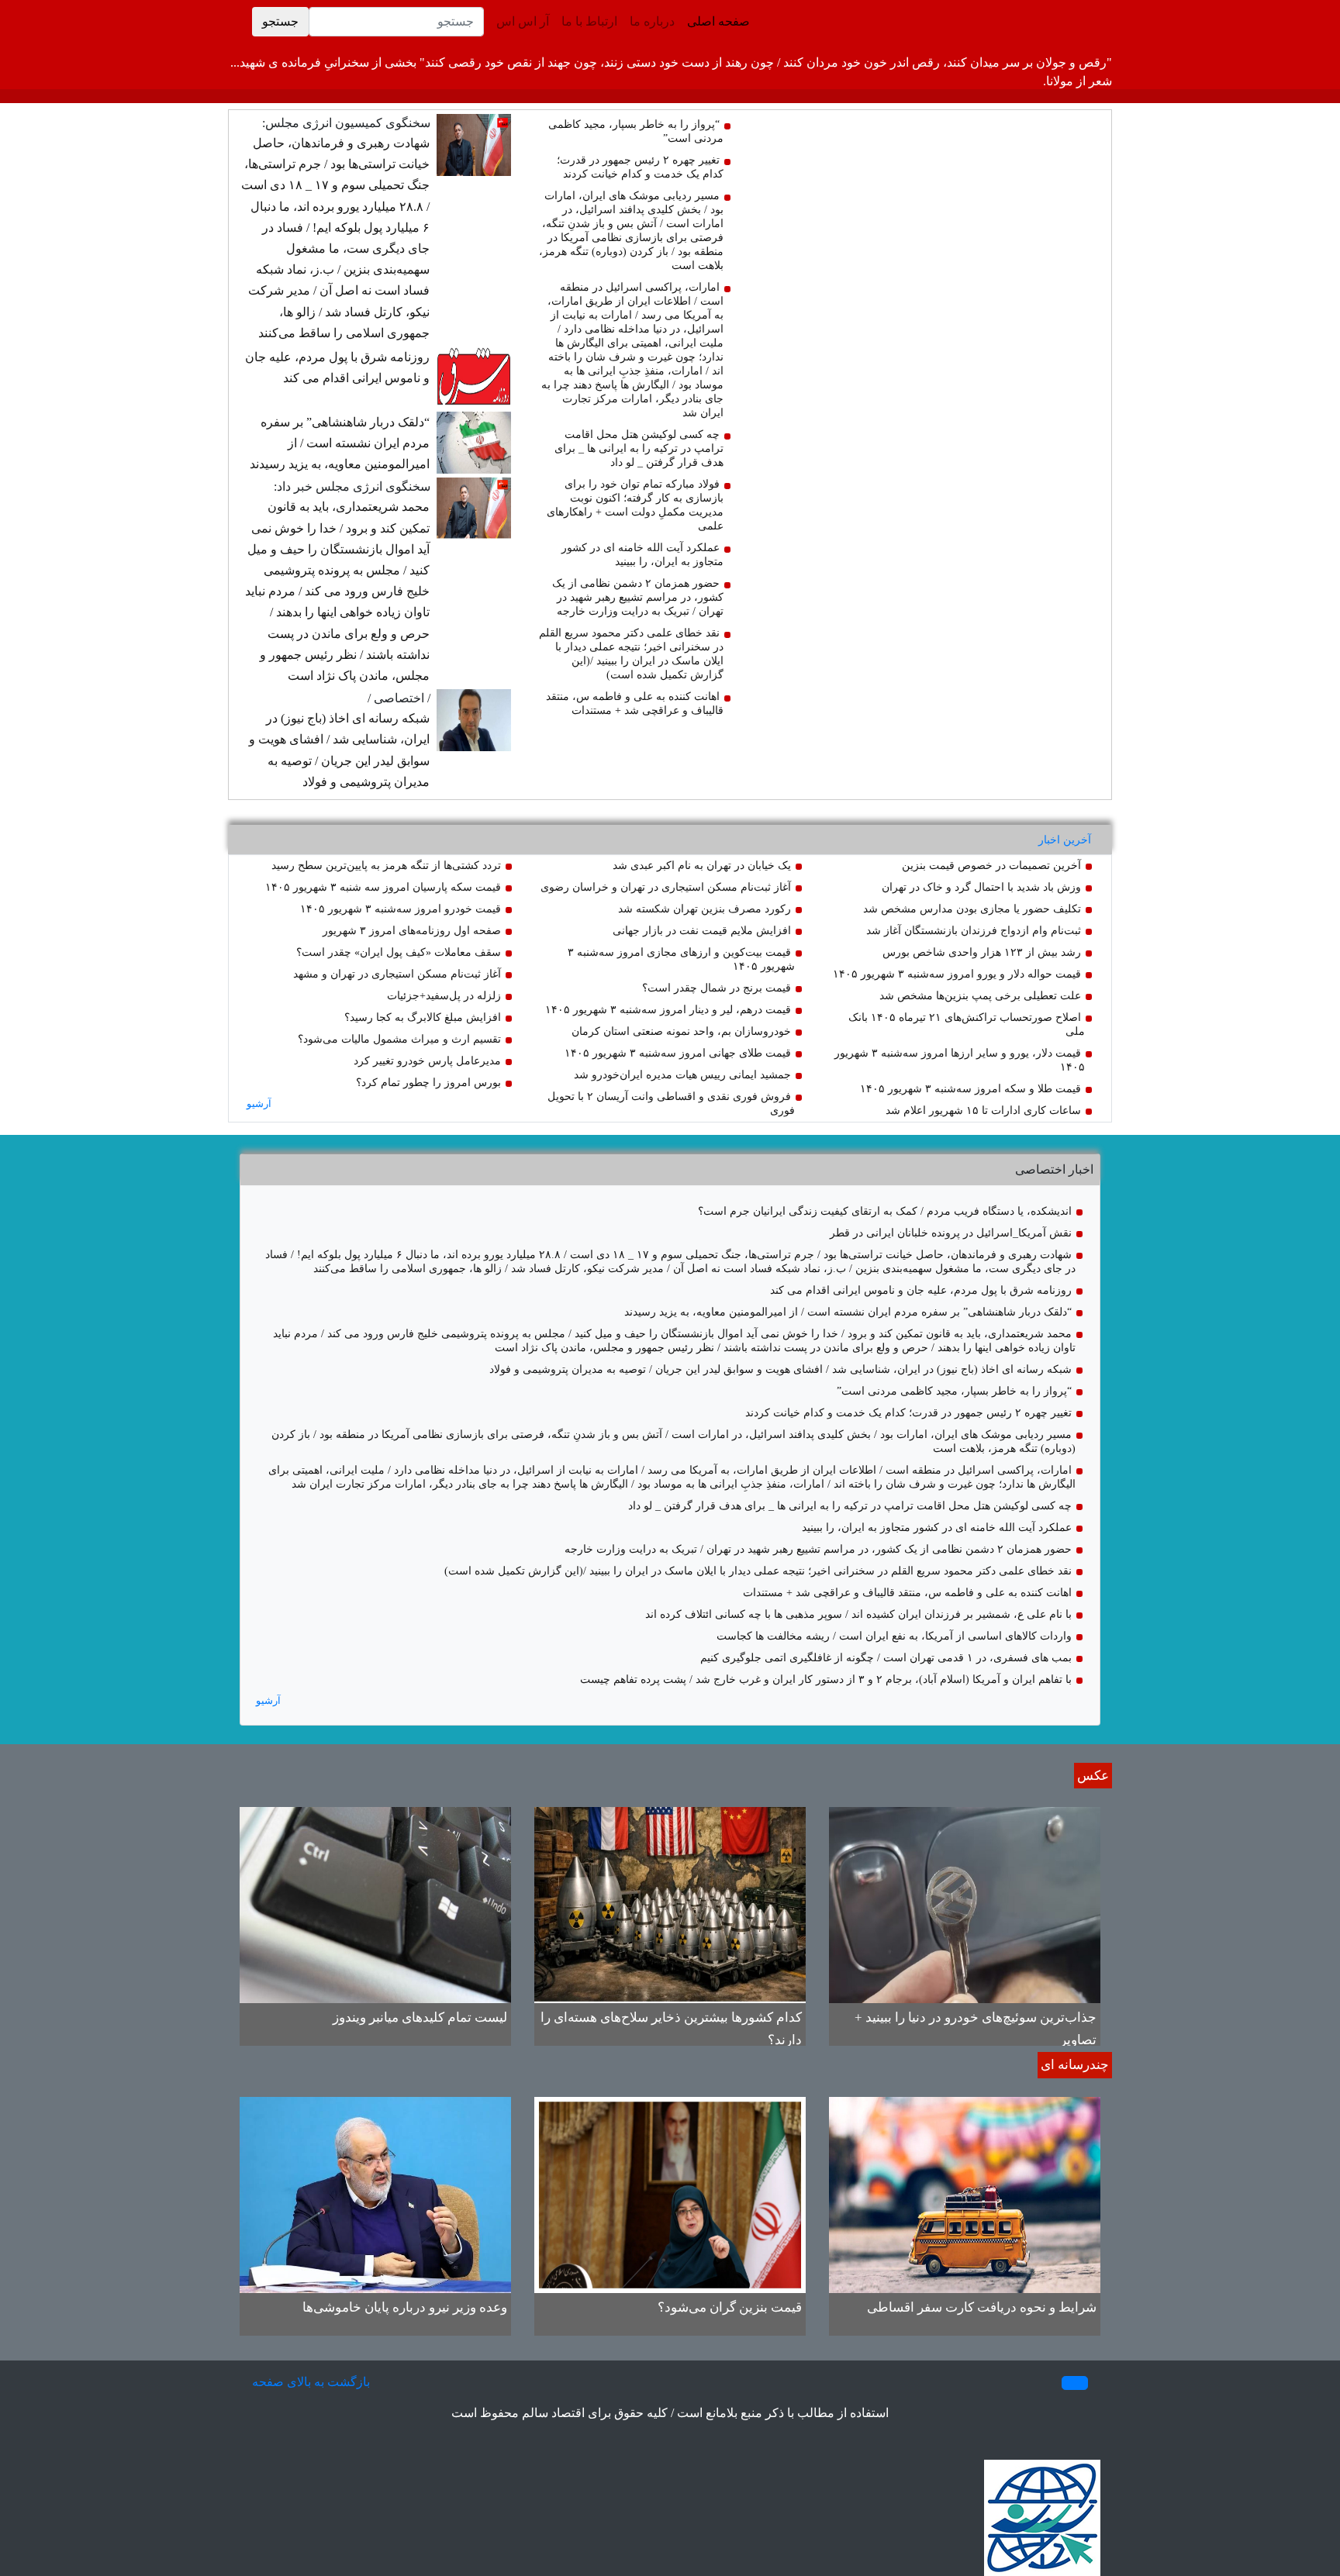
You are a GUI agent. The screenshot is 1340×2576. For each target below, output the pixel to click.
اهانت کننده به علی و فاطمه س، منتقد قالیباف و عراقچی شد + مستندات (907, 1593)
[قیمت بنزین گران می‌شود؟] (670, 2193)
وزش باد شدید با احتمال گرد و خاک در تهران (981, 887)
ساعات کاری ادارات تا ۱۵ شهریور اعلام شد (983, 1110)
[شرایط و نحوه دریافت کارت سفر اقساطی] (965, 2193)
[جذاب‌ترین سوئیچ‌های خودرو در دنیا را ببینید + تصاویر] (965, 1904)
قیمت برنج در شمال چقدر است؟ (717, 988)
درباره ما (652, 21)
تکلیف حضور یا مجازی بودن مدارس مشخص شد (972, 909)
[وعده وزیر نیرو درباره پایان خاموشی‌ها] (375, 2193)
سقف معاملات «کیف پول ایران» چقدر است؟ (399, 952)
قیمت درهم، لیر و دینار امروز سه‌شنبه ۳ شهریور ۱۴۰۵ (668, 1010)
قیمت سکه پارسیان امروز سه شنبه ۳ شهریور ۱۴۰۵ (383, 887)
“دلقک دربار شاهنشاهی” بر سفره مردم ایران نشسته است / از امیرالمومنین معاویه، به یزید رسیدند (340, 443)
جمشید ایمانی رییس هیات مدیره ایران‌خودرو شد (682, 1075)
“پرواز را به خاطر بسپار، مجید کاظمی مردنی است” (954, 1391)
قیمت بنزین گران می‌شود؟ (730, 2307)
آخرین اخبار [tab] (1065, 840)
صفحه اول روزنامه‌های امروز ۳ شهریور (412, 931)
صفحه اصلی (715, 21)
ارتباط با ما (589, 21)
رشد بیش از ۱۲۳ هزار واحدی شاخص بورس (982, 952)
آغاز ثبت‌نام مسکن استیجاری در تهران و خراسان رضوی (666, 887)
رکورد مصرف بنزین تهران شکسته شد (705, 909)
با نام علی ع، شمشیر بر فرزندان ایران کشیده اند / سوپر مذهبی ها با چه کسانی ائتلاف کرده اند (858, 1614)
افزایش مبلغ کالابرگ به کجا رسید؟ (423, 1017)
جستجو (280, 21)
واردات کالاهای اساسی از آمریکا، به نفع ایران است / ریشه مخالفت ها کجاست (894, 1636)
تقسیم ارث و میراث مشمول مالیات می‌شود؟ (399, 1039)
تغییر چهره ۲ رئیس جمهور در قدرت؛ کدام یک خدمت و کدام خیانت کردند (908, 1413)
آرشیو (259, 1104)
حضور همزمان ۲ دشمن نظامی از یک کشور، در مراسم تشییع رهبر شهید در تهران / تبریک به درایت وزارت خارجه (638, 597)
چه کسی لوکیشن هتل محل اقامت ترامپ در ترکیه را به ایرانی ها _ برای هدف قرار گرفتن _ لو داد (639, 448)
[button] (1075, 2383)
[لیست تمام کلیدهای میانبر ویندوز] (375, 1904)
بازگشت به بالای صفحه (311, 2382)
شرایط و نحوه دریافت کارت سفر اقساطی (982, 2307)
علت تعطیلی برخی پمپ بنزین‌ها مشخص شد (980, 996)
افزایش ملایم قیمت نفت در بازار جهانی (702, 931)
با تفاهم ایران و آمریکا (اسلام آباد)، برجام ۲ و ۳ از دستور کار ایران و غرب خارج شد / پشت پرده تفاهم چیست (826, 1679)
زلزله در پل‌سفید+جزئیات (444, 996)
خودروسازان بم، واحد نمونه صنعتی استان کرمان (681, 1031)
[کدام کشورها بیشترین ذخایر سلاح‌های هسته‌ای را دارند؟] (670, 1904)
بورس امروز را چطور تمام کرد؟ (428, 1083)
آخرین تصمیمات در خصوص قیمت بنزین (991, 866)
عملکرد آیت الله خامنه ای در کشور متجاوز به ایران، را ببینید (937, 1528)
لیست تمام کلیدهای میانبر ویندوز (420, 2017)
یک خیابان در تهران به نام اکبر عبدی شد (702, 866)
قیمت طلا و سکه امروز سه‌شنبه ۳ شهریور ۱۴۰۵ (970, 1089)
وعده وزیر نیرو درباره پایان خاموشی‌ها (405, 2307)
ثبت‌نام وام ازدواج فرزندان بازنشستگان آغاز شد (974, 931)
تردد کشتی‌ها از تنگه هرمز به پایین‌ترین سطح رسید (386, 866)
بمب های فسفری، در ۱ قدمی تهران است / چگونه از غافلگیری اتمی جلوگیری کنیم (886, 1658)
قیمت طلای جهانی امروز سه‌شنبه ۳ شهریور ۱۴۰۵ (678, 1053)
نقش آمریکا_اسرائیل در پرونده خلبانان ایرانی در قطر (951, 1233)
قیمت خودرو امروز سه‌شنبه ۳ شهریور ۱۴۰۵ (401, 909)
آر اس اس (523, 21)
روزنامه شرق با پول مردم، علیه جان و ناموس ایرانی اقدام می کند (921, 1290)
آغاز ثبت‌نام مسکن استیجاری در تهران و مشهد (397, 974)
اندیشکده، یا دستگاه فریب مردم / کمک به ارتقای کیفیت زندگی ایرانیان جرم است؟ (885, 1211)
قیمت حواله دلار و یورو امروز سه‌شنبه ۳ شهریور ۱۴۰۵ (957, 974)
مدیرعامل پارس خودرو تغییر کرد (427, 1061)
